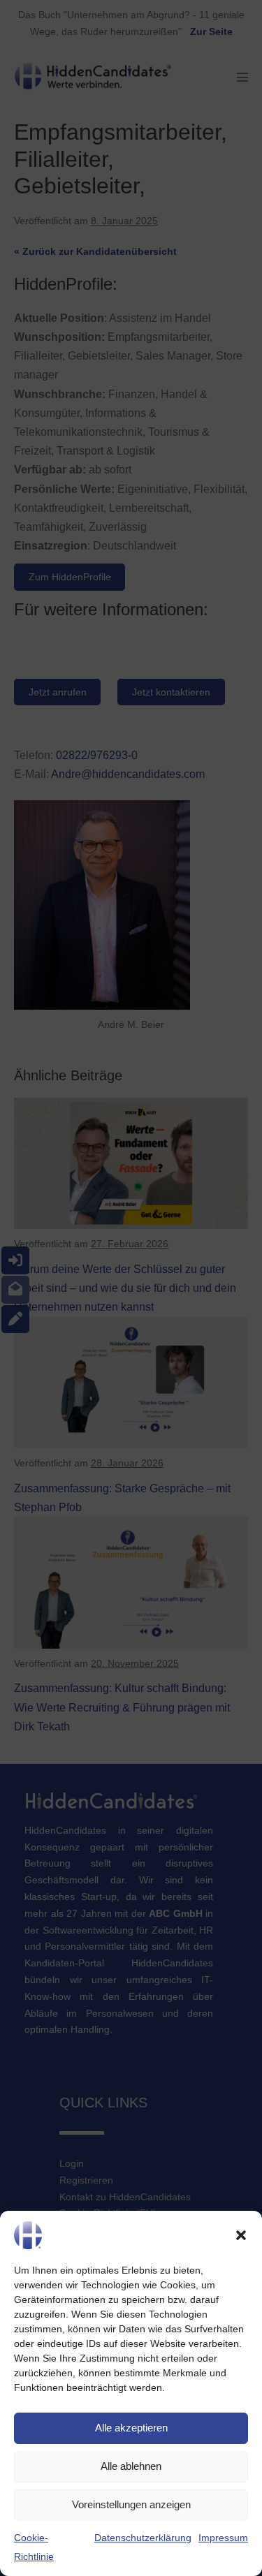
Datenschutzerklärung (143, 2538)
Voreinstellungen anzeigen (131, 2504)
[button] (241, 2235)
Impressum (223, 2538)
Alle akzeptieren (131, 2428)
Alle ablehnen (131, 2466)
